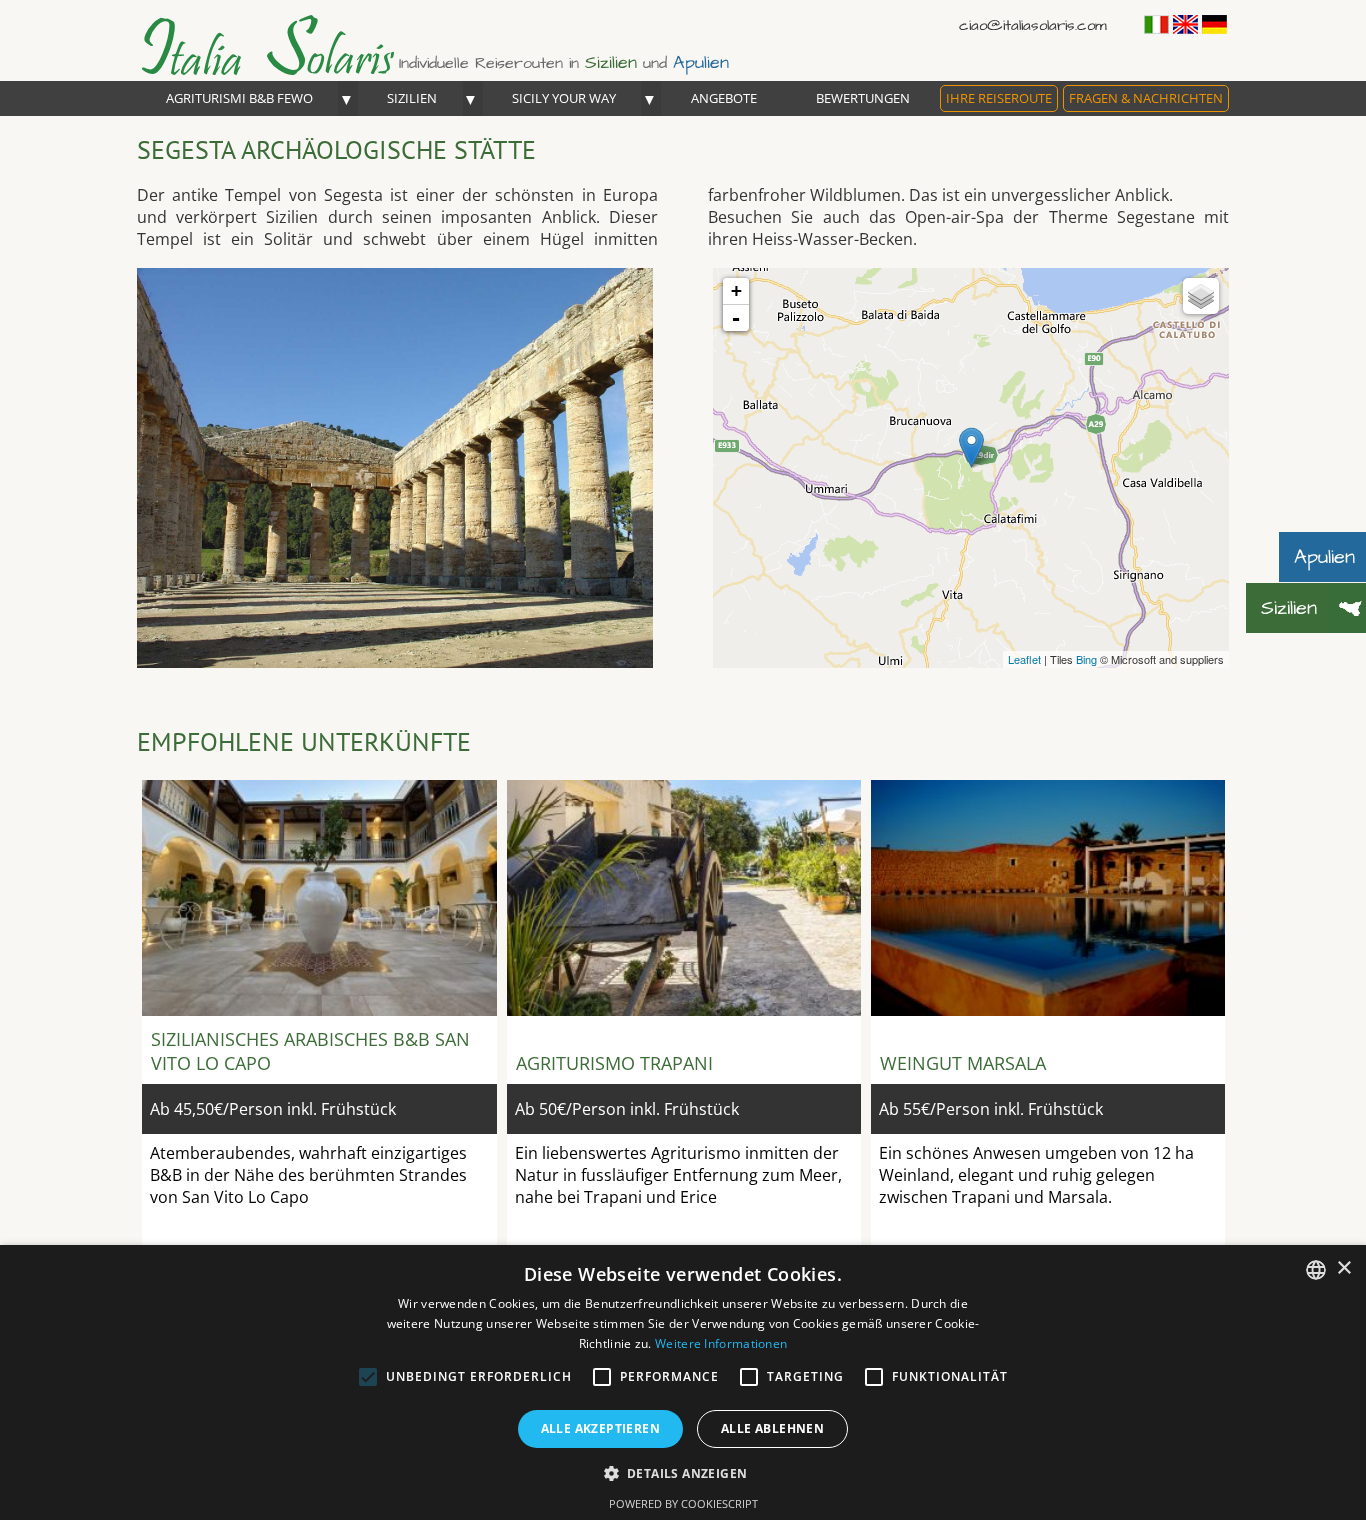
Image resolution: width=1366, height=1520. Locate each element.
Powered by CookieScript (683, 1503)
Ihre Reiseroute (999, 98)
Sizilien (412, 98)
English (1185, 24)
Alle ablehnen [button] (772, 1428)
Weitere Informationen (721, 1343)
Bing (1086, 659)
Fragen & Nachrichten (1146, 98)
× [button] (1343, 1268)
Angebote (724, 98)
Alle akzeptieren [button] (600, 1428)
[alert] (683, 1382)
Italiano (1156, 24)
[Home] (287, 70)
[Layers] (1201, 296)
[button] (683, 1472)
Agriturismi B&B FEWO (239, 98)
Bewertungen (863, 98)
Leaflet (1024, 659)
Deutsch (1214, 24)
